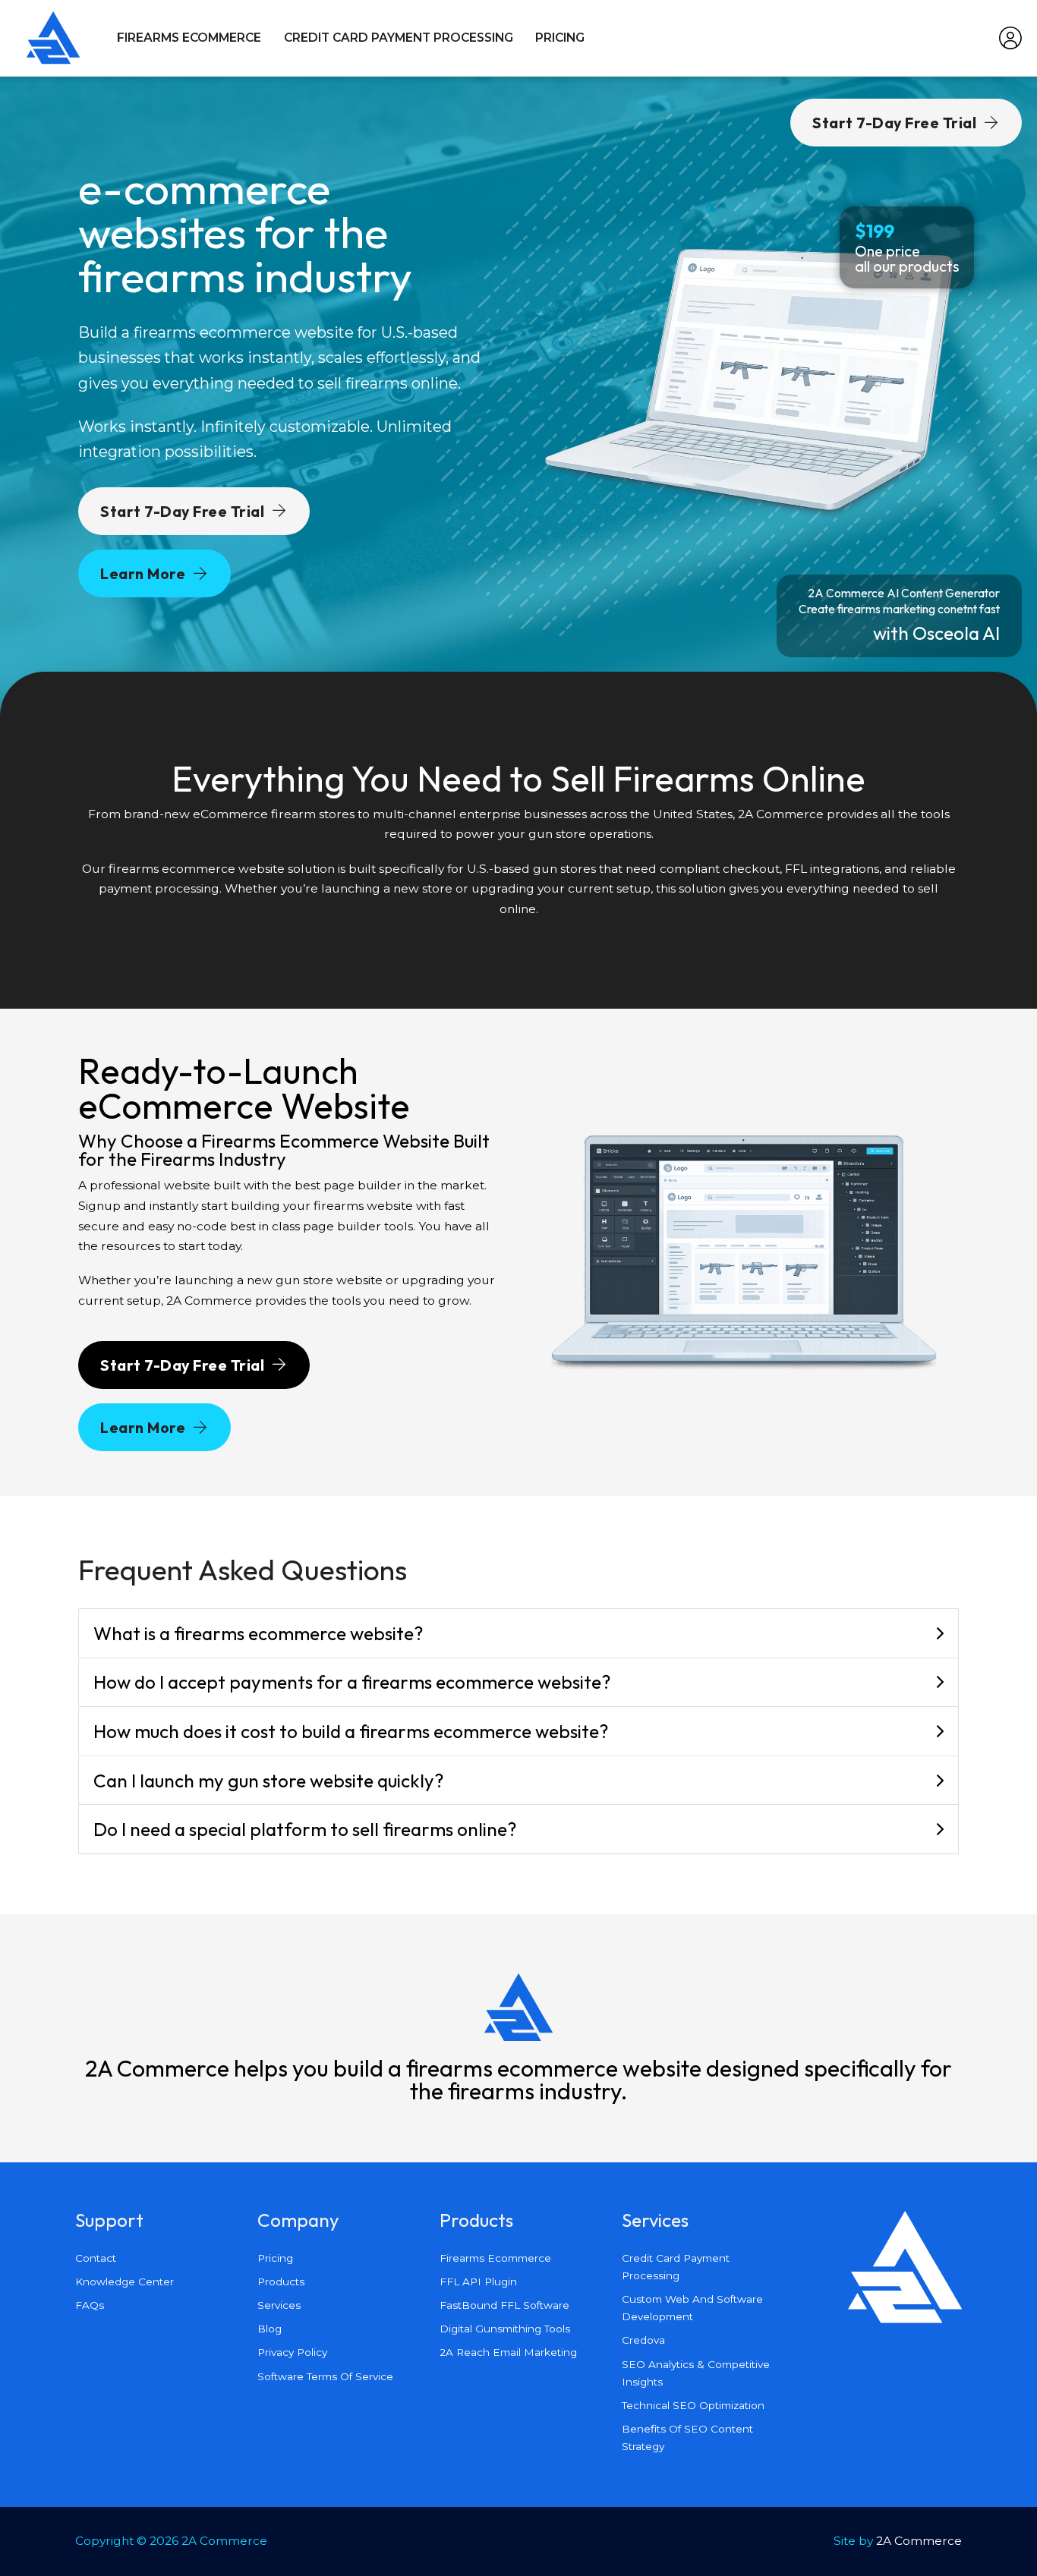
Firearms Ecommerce (189, 38)
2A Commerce (919, 2541)
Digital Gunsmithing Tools (505, 2329)
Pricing (560, 38)
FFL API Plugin (478, 2282)
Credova (643, 2340)
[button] (519, 1634)
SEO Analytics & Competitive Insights (696, 2373)
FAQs (90, 2305)
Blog (269, 2329)
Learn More (143, 573)
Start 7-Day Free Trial (182, 511)
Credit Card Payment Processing (399, 38)
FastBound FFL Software (504, 2305)
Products (281, 2282)
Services (279, 2305)
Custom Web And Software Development (692, 2308)
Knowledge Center (125, 2282)
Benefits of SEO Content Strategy (687, 2437)
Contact (96, 2258)
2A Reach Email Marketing (508, 2352)
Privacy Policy (292, 2352)
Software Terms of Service (325, 2376)
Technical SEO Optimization (693, 2405)
